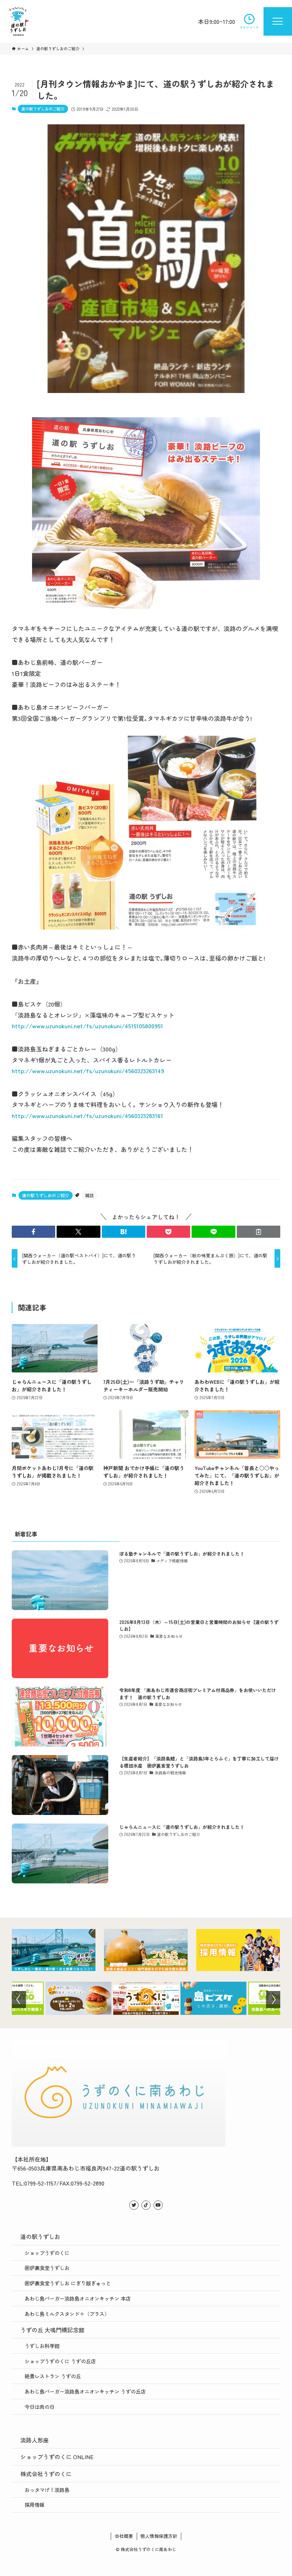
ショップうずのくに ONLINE (57, 2457)
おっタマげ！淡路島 (47, 2490)
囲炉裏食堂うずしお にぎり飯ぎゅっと (68, 2283)
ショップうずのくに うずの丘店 (60, 2361)
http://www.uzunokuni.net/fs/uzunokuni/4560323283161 (87, 1115)
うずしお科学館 (42, 2346)
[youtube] (158, 2205)
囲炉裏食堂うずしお (47, 2268)
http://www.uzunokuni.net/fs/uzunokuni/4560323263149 (88, 1070)
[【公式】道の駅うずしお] (19, 21)
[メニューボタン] (278, 21)
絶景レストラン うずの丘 (53, 2376)
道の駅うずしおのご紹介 (43, 109)
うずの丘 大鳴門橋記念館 (52, 2330)
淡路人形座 (35, 2440)
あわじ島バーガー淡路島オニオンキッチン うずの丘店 (85, 2391)
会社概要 (124, 2536)
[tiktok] (146, 2205)
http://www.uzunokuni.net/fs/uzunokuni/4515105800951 (87, 1026)
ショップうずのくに (47, 2253)
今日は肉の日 (40, 2407)
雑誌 (89, 1195)
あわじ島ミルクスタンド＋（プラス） (67, 2314)
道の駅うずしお (40, 2236)
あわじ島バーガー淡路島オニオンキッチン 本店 (78, 2298)
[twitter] (134, 2205)
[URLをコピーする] (259, 1232)
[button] (33, 1232)
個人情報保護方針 (159, 2536)
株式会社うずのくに (46, 2474)
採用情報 (35, 2505)
